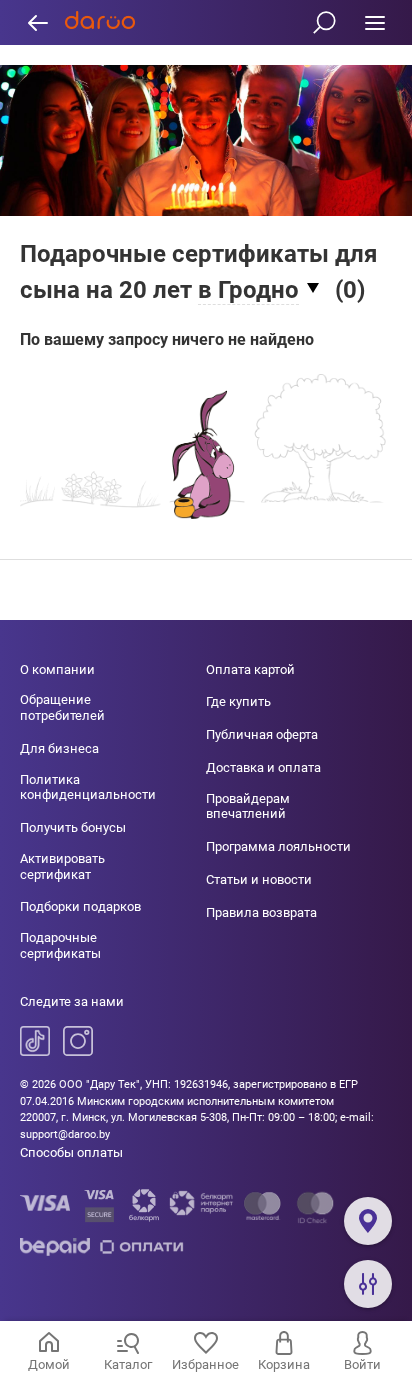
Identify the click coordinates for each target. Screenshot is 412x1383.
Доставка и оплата (263, 767)
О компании (57, 669)
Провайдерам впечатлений (248, 806)
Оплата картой (250, 669)
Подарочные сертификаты (60, 945)
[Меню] (374, 22)
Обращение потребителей (62, 707)
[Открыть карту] (368, 1221)
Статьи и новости (259, 879)
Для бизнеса (59, 748)
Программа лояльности (278, 846)
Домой (49, 1364)
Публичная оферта (262, 734)
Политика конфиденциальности (88, 787)
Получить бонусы (73, 827)
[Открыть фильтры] (368, 1284)
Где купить (238, 701)
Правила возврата (261, 912)
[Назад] (37, 22)
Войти (362, 1364)
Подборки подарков (80, 906)
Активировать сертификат (62, 866)
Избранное (205, 1364)
